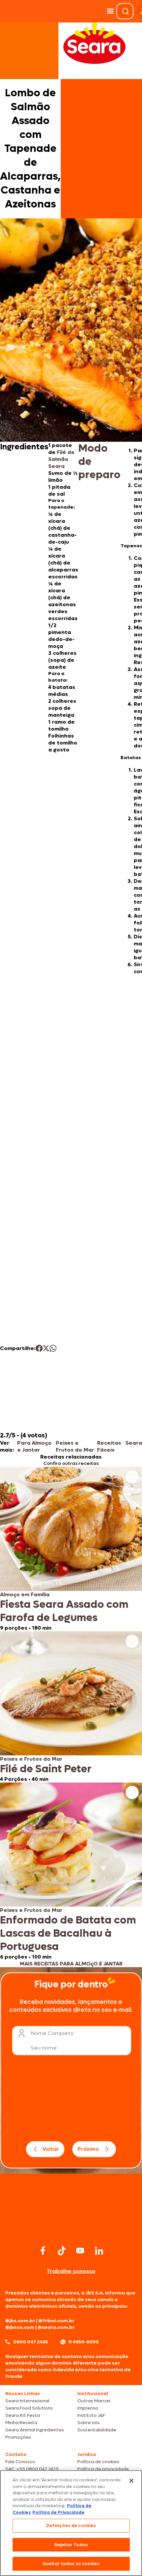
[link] (71, 1549)
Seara (134, 1443)
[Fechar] (131, 2481)
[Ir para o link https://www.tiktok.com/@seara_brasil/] (62, 2251)
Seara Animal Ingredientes (35, 2430)
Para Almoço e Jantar (34, 1446)
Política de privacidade (103, 2469)
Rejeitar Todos (71, 2545)
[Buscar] (125, 11)
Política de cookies (98, 2462)
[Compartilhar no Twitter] (46, 1348)
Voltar (51, 2149)
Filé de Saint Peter (46, 1769)
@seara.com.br (56, 2327)
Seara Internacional (27, 2401)
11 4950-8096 (84, 2342)
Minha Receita (21, 2423)
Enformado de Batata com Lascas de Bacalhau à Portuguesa (68, 1933)
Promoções (18, 2437)
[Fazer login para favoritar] (132, 1477)
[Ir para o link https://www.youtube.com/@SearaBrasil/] (80, 2251)
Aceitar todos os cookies (71, 2564)
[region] (71, 2523)
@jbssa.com (20, 2327)
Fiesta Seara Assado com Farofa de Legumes (64, 1611)
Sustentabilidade (97, 2430)
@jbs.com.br (20, 2321)
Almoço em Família (25, 1594)
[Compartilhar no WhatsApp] (53, 1348)
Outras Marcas (94, 2401)
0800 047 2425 (31, 2342)
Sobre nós (89, 2423)
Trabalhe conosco (71, 2271)
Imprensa (88, 2408)
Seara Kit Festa (23, 2415)
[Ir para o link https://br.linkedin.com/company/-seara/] (99, 2251)
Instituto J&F (91, 2415)
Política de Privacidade (58, 2512)
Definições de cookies (71, 2526)
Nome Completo (52, 2033)
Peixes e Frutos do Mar (75, 1446)
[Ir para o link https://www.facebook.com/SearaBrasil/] (43, 2251)
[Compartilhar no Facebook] (39, 1348)
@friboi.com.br (56, 2321)
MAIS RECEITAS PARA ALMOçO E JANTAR (71, 1964)
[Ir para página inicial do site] (71, 2231)
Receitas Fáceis (109, 1446)
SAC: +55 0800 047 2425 (32, 2469)
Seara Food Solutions (29, 2408)
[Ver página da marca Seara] (94, 43)
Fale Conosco (20, 2462)
